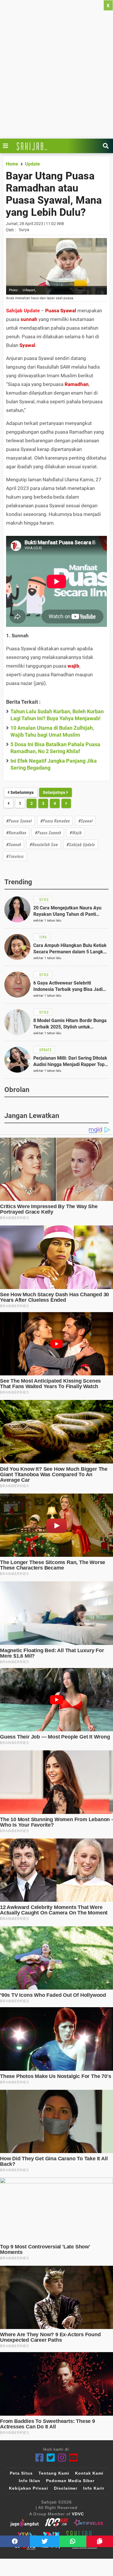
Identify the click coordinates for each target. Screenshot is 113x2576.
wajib (73, 666)
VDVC (78, 2514)
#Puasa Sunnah (48, 832)
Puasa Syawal (61, 311)
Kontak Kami (89, 2473)
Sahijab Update (23, 311)
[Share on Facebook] (15, 2541)
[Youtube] (73, 2458)
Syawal (27, 345)
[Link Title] (7, 146)
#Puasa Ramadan (55, 821)
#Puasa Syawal (19, 821)
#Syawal (85, 821)
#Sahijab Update (81, 844)
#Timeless (15, 856)
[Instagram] (62, 2458)
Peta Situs (21, 2473)
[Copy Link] (100, 2541)
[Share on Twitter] (45, 2541)
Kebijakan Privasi (29, 2488)
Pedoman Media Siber (70, 2481)
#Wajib (75, 832)
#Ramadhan (16, 832)
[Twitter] (51, 2458)
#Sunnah (13, 844)
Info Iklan (30, 2481)
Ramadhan (77, 384)
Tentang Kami (54, 2473)
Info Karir (94, 2488)
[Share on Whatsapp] (73, 2541)
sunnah (29, 319)
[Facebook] (40, 2458)
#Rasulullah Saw (44, 844)
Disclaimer (66, 2488)
